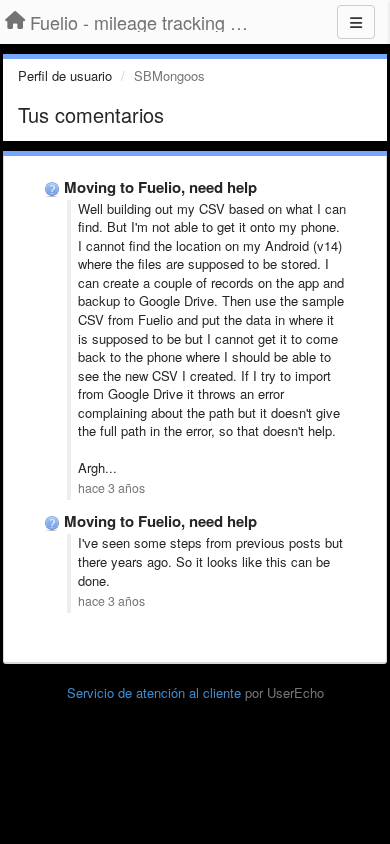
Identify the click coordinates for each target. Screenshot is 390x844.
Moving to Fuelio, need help (160, 187)
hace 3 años (111, 488)
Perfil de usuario (65, 75)
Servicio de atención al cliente (156, 692)
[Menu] (356, 22)
